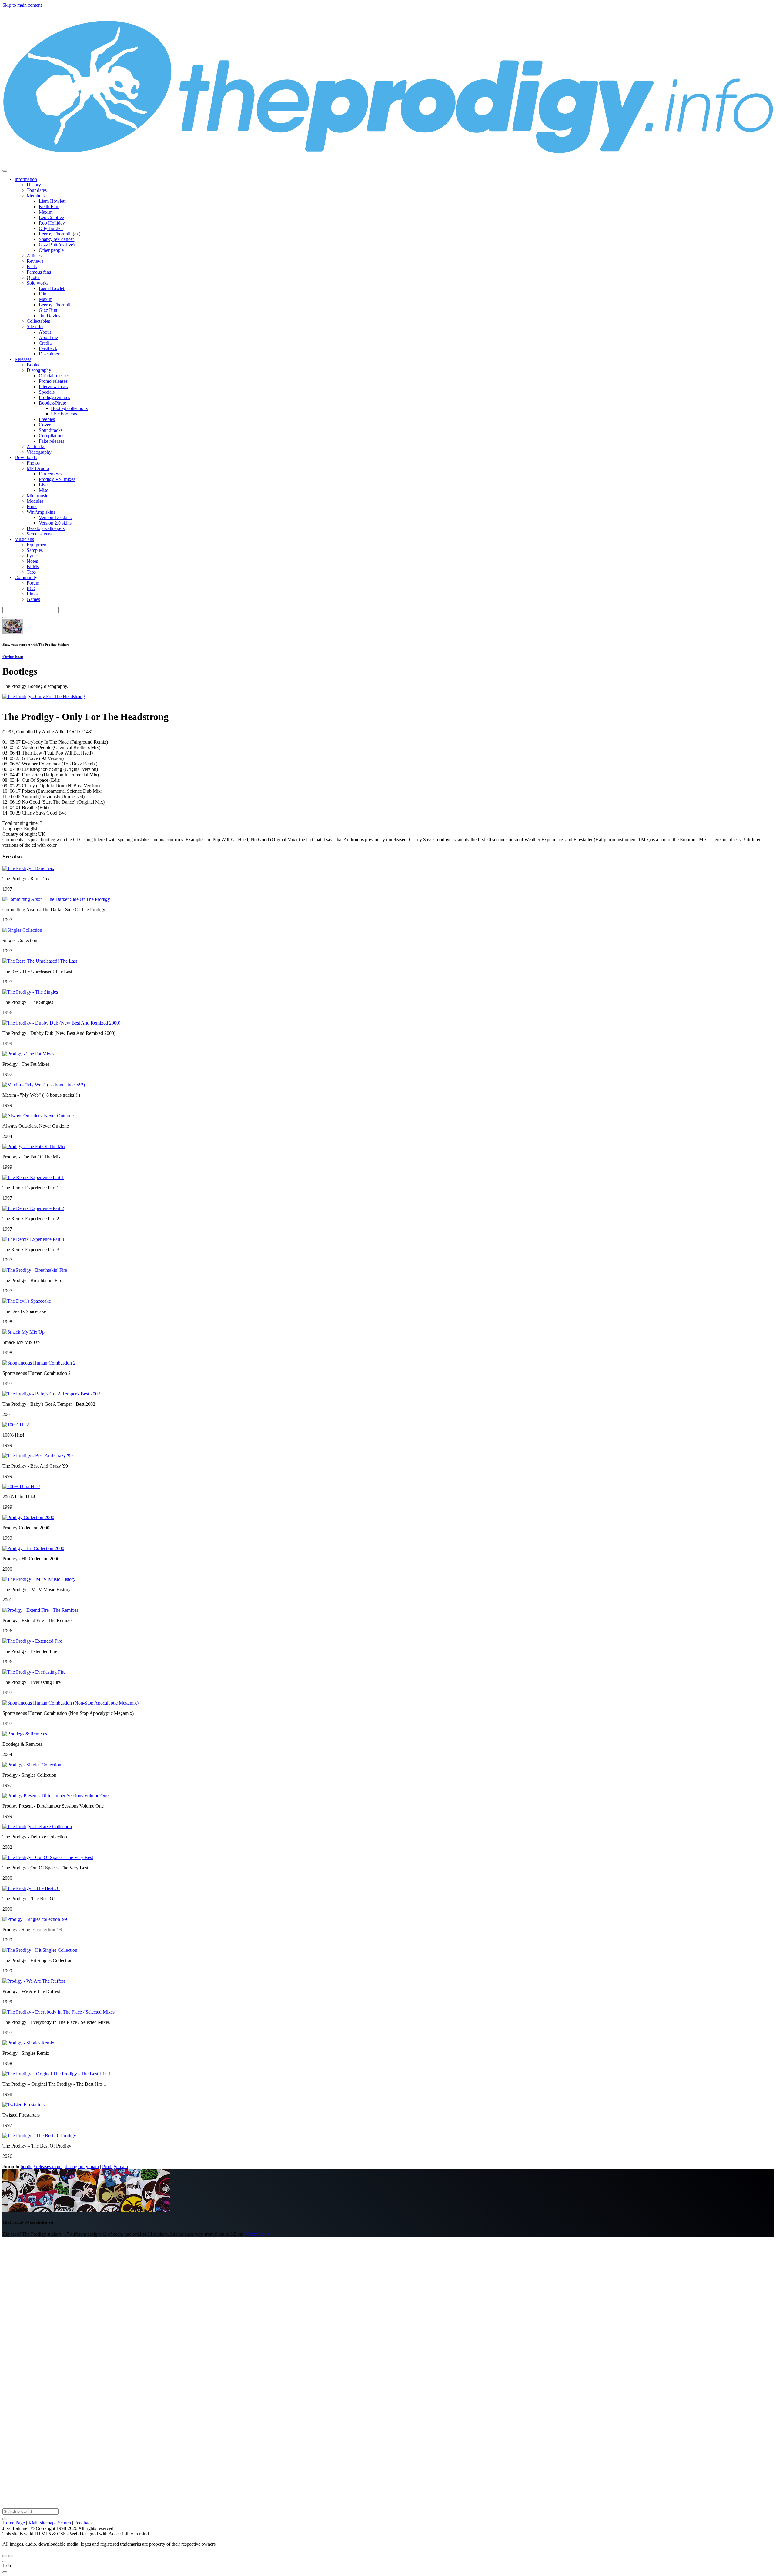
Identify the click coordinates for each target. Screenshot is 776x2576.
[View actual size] (5, 2572)
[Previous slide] (5, 2556)
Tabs (31, 572)
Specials (47, 392)
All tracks (36, 447)
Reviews (35, 261)
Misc (43, 490)
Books (33, 365)
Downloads (26, 457)
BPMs (33, 567)
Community (26, 577)
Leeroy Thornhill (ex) (60, 234)
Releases (23, 359)
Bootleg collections (69, 408)
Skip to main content (22, 5)
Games (33, 599)
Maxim (46, 212)
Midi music (37, 496)
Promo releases (53, 381)
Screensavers (39, 534)
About (45, 332)
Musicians (24, 539)
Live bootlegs (64, 414)
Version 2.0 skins (55, 523)
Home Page (14, 2523)
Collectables (38, 321)
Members (36, 196)
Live (43, 485)
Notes (32, 561)
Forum (33, 583)
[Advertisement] (184, 2333)
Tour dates (37, 190)
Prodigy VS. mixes (57, 479)
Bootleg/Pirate (52, 403)
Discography (39, 370)
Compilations (52, 436)
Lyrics (33, 556)
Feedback (48, 348)
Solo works (38, 283)
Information (26, 179)
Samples (35, 550)
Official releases (54, 376)
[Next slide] (11, 2556)
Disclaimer (49, 354)
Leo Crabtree (51, 217)
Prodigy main (115, 2166)
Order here (13, 656)
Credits (46, 343)
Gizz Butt (48, 310)
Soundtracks (51, 430)
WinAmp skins (41, 512)
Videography (39, 452)
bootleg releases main (41, 2166)
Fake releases (52, 441)
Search (64, 2523)
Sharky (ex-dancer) (57, 239)
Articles (34, 256)
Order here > (258, 2234)
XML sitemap (41, 2523)
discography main (82, 2166)
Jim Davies (49, 316)
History (34, 185)
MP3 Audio (38, 468)
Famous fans (39, 272)
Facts (32, 267)
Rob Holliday (52, 223)
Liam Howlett (52, 201)
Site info (35, 327)
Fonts (32, 507)
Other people (51, 250)
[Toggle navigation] (5, 171)
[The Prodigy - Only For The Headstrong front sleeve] (44, 696)
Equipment (37, 545)
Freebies (47, 419)
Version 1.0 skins (55, 517)
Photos (33, 463)
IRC (31, 588)
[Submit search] (5, 2519)
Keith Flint (49, 207)
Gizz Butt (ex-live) (57, 245)
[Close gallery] (5, 2561)
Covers (46, 425)
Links (32, 594)
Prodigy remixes (54, 397)
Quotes (33, 277)
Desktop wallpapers (46, 528)
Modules (35, 501)
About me (48, 337)
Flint (43, 294)
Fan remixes (50, 474)
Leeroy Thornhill (55, 305)
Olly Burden (51, 228)
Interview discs (53, 387)
